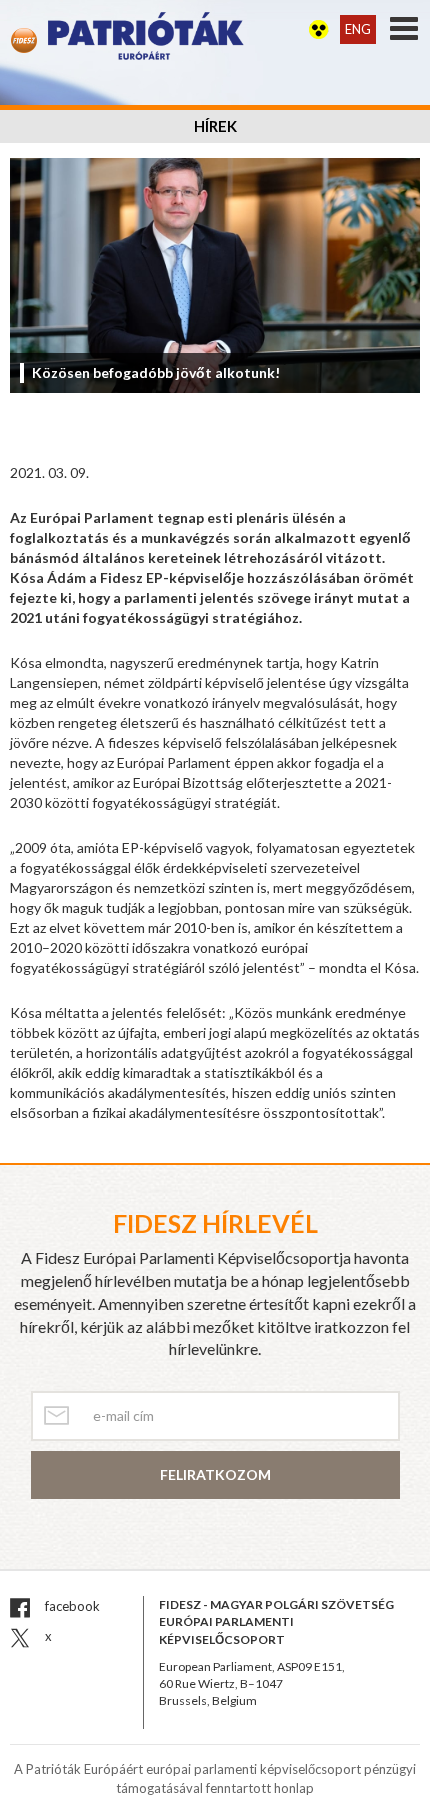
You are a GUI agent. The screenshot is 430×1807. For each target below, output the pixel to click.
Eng (358, 29)
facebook (71, 1606)
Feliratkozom (215, 1474)
